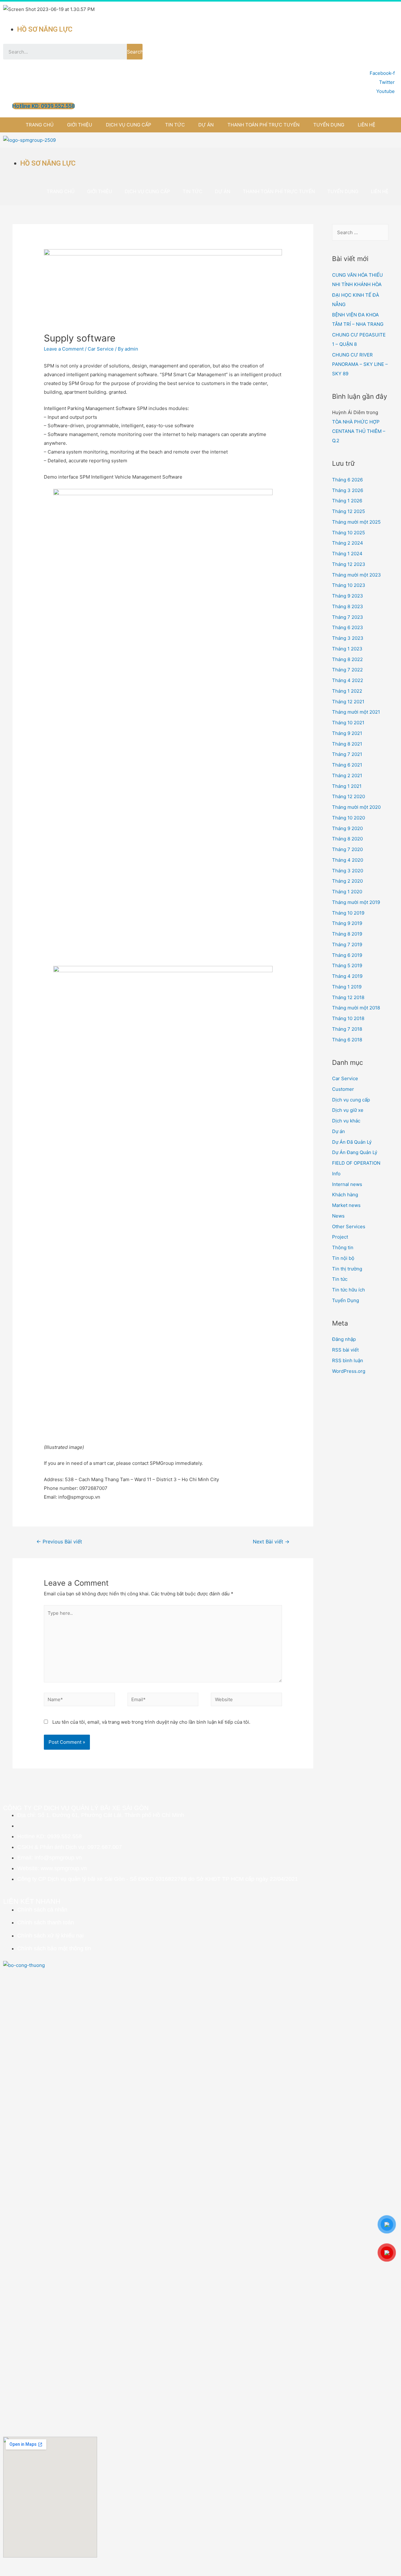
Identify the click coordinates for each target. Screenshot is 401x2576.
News (338, 1216)
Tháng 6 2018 (347, 1040)
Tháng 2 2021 (347, 775)
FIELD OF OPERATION (356, 1163)
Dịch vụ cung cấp (129, 125)
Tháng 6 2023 (348, 627)
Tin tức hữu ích (349, 1290)
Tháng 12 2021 (348, 702)
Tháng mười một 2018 (356, 1008)
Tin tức (175, 125)
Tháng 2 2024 (348, 543)
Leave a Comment (64, 349)
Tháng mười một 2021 (356, 712)
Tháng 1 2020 (347, 892)
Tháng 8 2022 (347, 659)
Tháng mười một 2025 (356, 522)
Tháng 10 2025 (349, 533)
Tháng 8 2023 (348, 606)
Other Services (349, 1226)
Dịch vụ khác (346, 1121)
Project (340, 1237)
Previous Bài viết (59, 1542)
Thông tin (343, 1247)
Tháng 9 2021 (347, 733)
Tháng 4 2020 (348, 860)
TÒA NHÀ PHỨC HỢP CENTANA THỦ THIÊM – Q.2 (359, 431)
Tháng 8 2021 (347, 744)
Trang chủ (40, 125)
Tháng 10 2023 (349, 585)
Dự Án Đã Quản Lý (352, 1142)
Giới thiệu (80, 125)
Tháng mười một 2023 (357, 575)
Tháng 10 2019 (348, 913)
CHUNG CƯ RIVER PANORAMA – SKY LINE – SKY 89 (360, 364)
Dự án (206, 125)
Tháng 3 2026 (348, 490)
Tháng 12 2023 (349, 564)
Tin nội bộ (343, 1258)
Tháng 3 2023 (348, 638)
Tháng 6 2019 (347, 955)
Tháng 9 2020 (347, 828)
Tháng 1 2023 (347, 649)
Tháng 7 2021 (347, 754)
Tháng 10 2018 (348, 1018)
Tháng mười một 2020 (356, 807)
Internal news (347, 1184)
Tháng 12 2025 (349, 511)
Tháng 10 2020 (349, 818)
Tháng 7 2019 (347, 944)
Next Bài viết (271, 1542)
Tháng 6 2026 (347, 480)
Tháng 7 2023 (348, 617)
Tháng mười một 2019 (356, 902)
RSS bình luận (348, 1360)
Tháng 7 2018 (347, 1029)
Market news (346, 1205)
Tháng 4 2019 (347, 976)
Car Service (101, 349)
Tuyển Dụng (329, 125)
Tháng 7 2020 (347, 849)
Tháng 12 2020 (349, 796)
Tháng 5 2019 (347, 965)
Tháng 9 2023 (348, 596)
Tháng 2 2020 (347, 881)
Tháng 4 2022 (348, 680)
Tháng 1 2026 (347, 501)
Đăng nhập (344, 1339)
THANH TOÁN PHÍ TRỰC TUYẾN (263, 125)
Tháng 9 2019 (347, 923)
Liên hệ (367, 125)
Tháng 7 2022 (347, 670)
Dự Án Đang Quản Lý (355, 1152)
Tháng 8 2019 (347, 934)
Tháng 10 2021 (348, 723)
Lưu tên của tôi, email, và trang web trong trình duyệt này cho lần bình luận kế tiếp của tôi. (151, 1722)
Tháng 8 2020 (347, 839)
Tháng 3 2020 (348, 871)
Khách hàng (345, 1195)
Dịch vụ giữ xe (348, 1110)
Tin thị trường (347, 1269)
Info (336, 1174)
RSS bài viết (345, 1350)
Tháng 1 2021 (347, 786)
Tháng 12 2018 (348, 997)
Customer (343, 1089)
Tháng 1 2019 (347, 987)
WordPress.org (349, 1371)
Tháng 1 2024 (347, 554)
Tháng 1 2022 (347, 691)
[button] (44, 106)
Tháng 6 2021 (347, 765)
